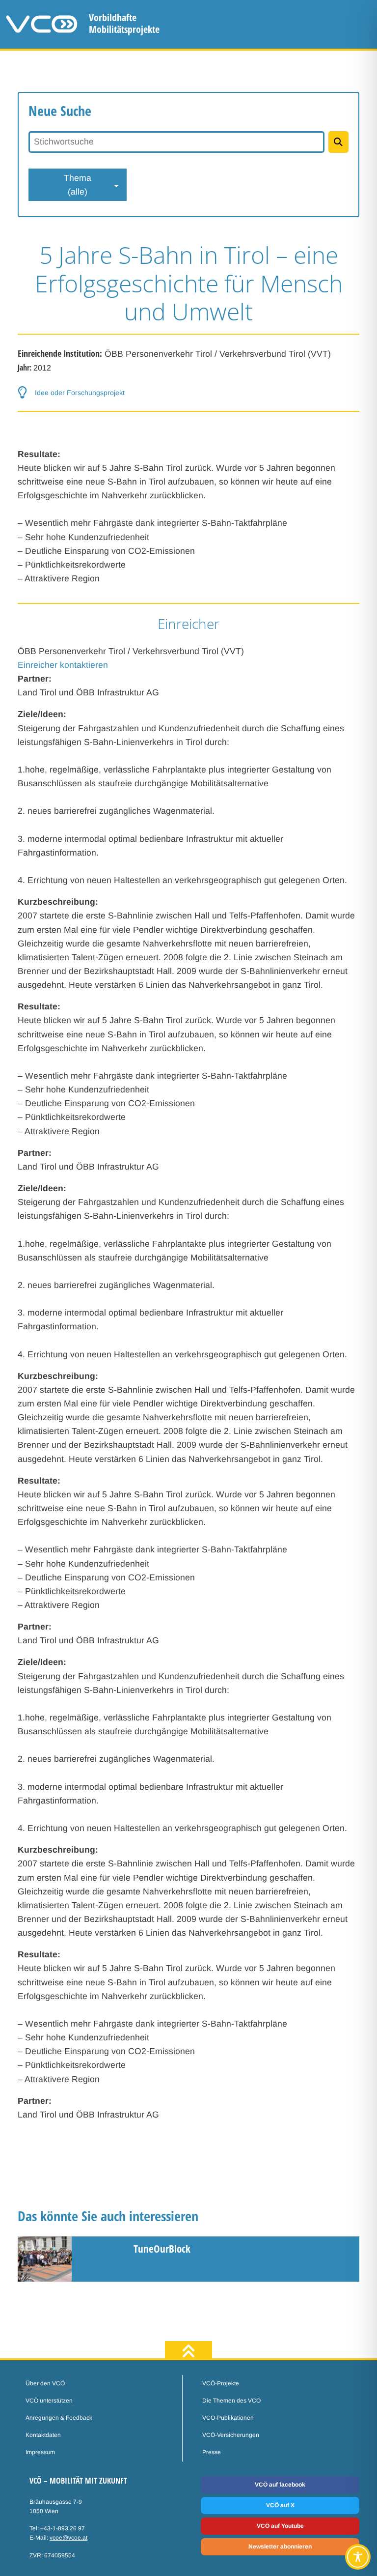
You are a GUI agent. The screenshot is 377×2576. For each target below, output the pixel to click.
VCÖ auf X (280, 2505)
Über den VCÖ (45, 2383)
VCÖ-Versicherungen (231, 2435)
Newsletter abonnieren (280, 2547)
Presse (212, 2452)
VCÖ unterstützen (49, 2401)
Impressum (40, 2452)
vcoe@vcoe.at (68, 2538)
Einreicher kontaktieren (63, 665)
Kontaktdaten (43, 2435)
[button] (188, 392)
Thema (78, 185)
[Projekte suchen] (338, 142)
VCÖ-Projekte (221, 2383)
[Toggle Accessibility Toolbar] (358, 2557)
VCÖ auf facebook (280, 2485)
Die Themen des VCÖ (231, 2401)
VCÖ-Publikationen (228, 2418)
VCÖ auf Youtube (280, 2526)
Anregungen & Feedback (59, 2418)
